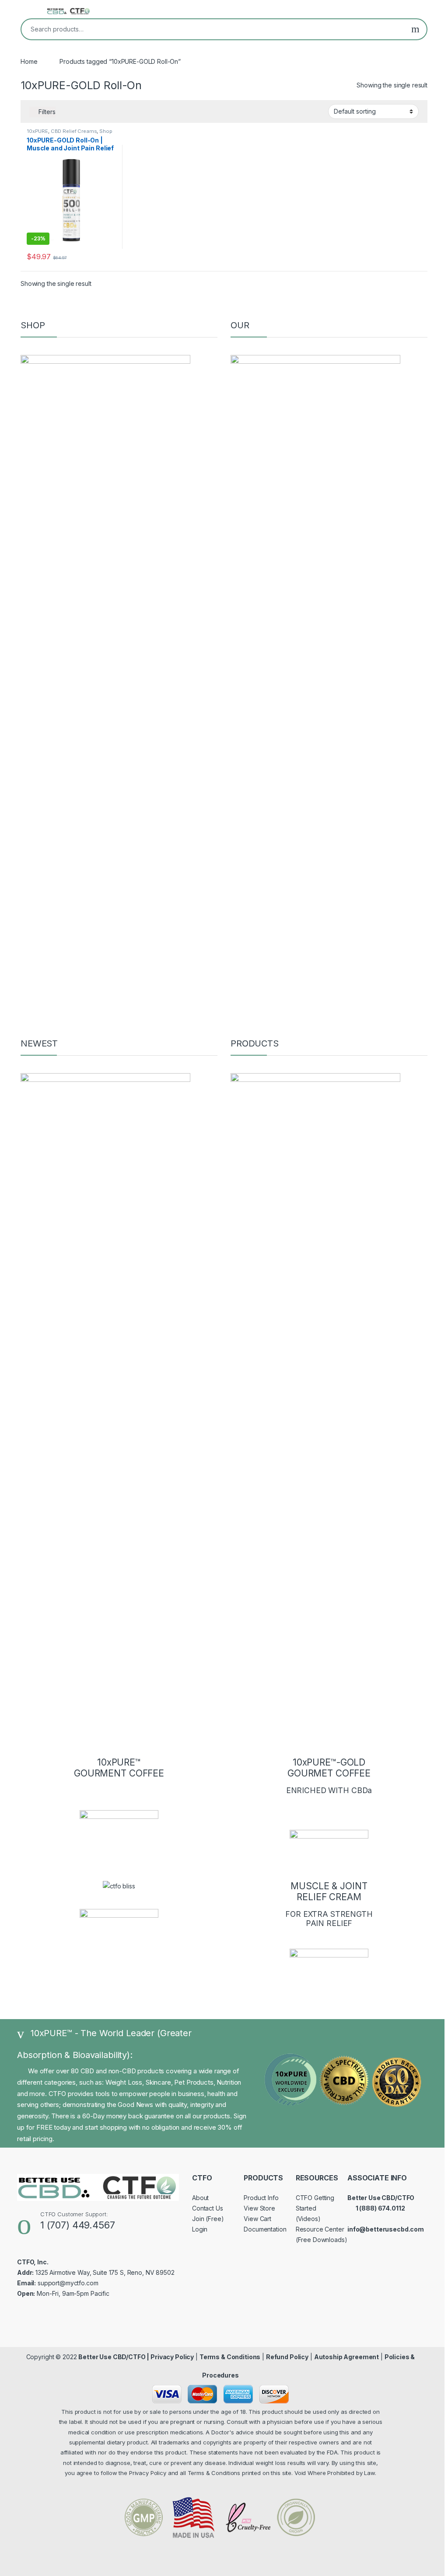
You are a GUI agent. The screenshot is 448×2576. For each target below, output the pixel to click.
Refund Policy (287, 2357)
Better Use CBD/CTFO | (114, 2357)
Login (200, 2229)
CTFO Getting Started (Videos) (315, 2208)
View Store (259, 2208)
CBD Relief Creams (74, 131)
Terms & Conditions (230, 2357)
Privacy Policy (172, 2357)
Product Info (261, 2198)
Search (415, 29)
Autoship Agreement (346, 2357)
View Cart (257, 2219)
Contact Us (208, 2208)
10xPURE (37, 131)
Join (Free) (208, 2219)
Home (29, 61)
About (200, 2198)
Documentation (265, 2229)
